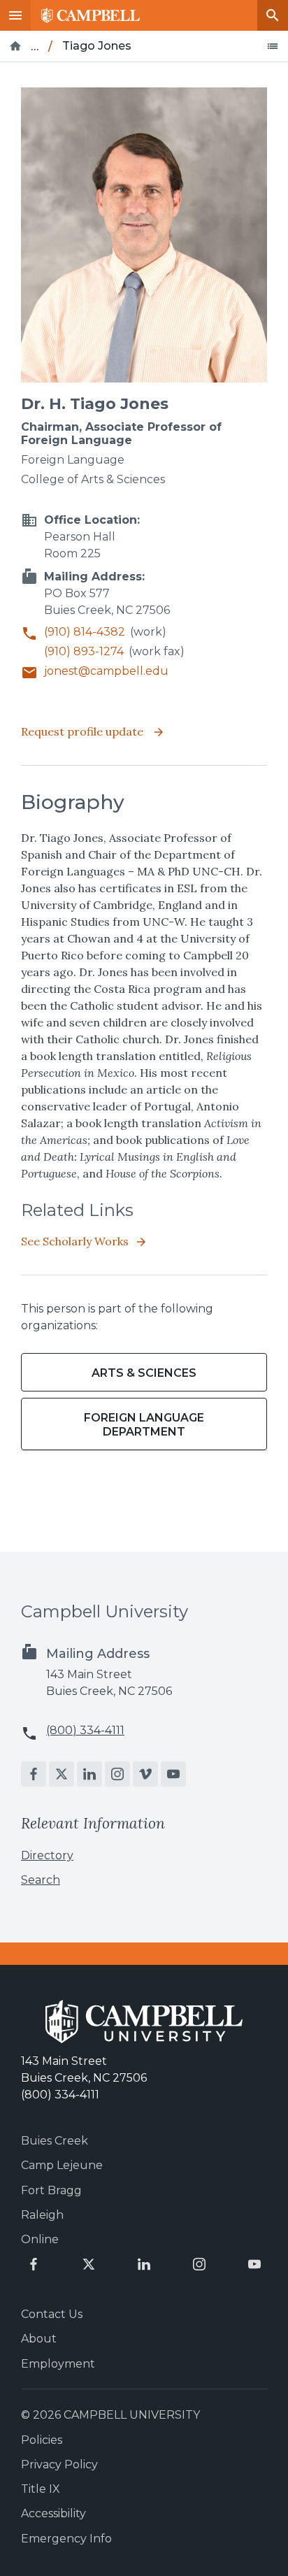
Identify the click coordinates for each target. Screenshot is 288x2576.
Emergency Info (66, 2539)
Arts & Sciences (144, 1373)
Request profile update (84, 731)
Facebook (34, 1774)
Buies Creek (55, 2141)
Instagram (117, 1774)
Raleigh (42, 2215)
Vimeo (145, 1774)
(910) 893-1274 (84, 651)
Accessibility (53, 2513)
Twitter (62, 1774)
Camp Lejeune (62, 2165)
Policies (42, 2440)
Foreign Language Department (144, 1424)
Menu (15, 15)
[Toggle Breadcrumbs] (273, 46)
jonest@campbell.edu (106, 671)
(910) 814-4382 (85, 632)
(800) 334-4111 (85, 1730)
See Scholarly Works (75, 1241)
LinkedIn (89, 1774)
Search (273, 15)
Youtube (173, 1774)
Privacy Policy (59, 2464)
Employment (58, 2364)
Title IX (41, 2489)
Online (40, 2239)
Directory (47, 1855)
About (39, 2339)
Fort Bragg (51, 2190)
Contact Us (52, 2314)
